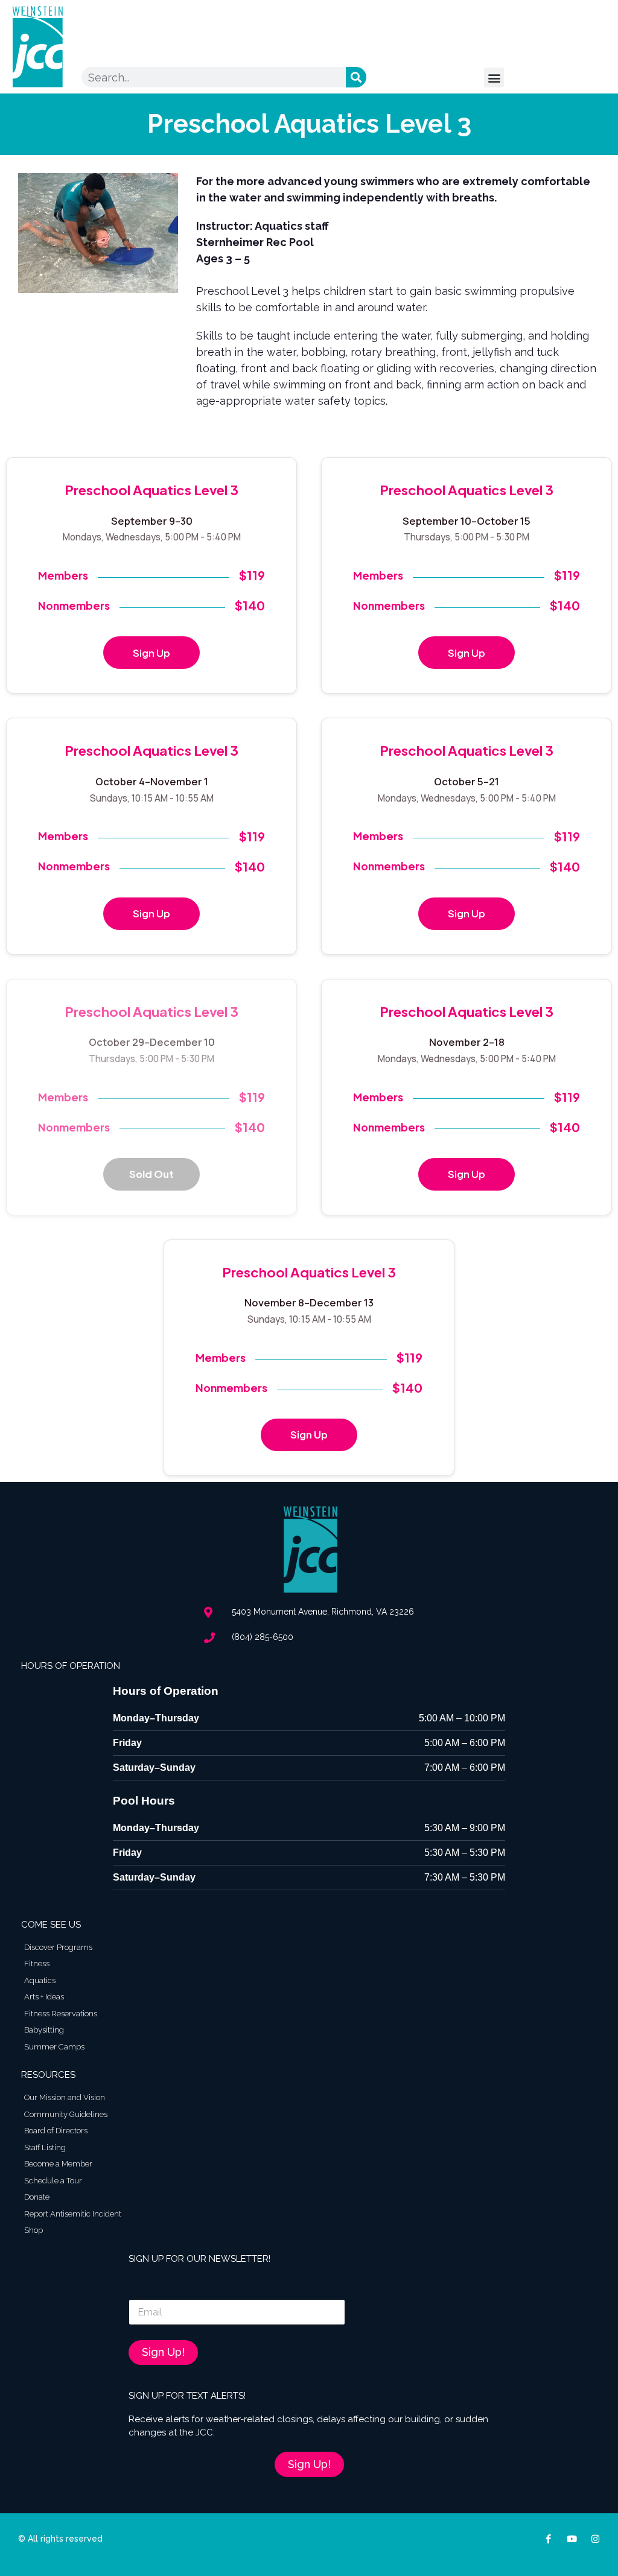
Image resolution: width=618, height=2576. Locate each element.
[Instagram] (595, 2539)
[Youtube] (572, 2539)
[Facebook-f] (548, 2539)
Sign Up (151, 653)
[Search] (356, 77)
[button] (494, 78)
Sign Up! (163, 2352)
